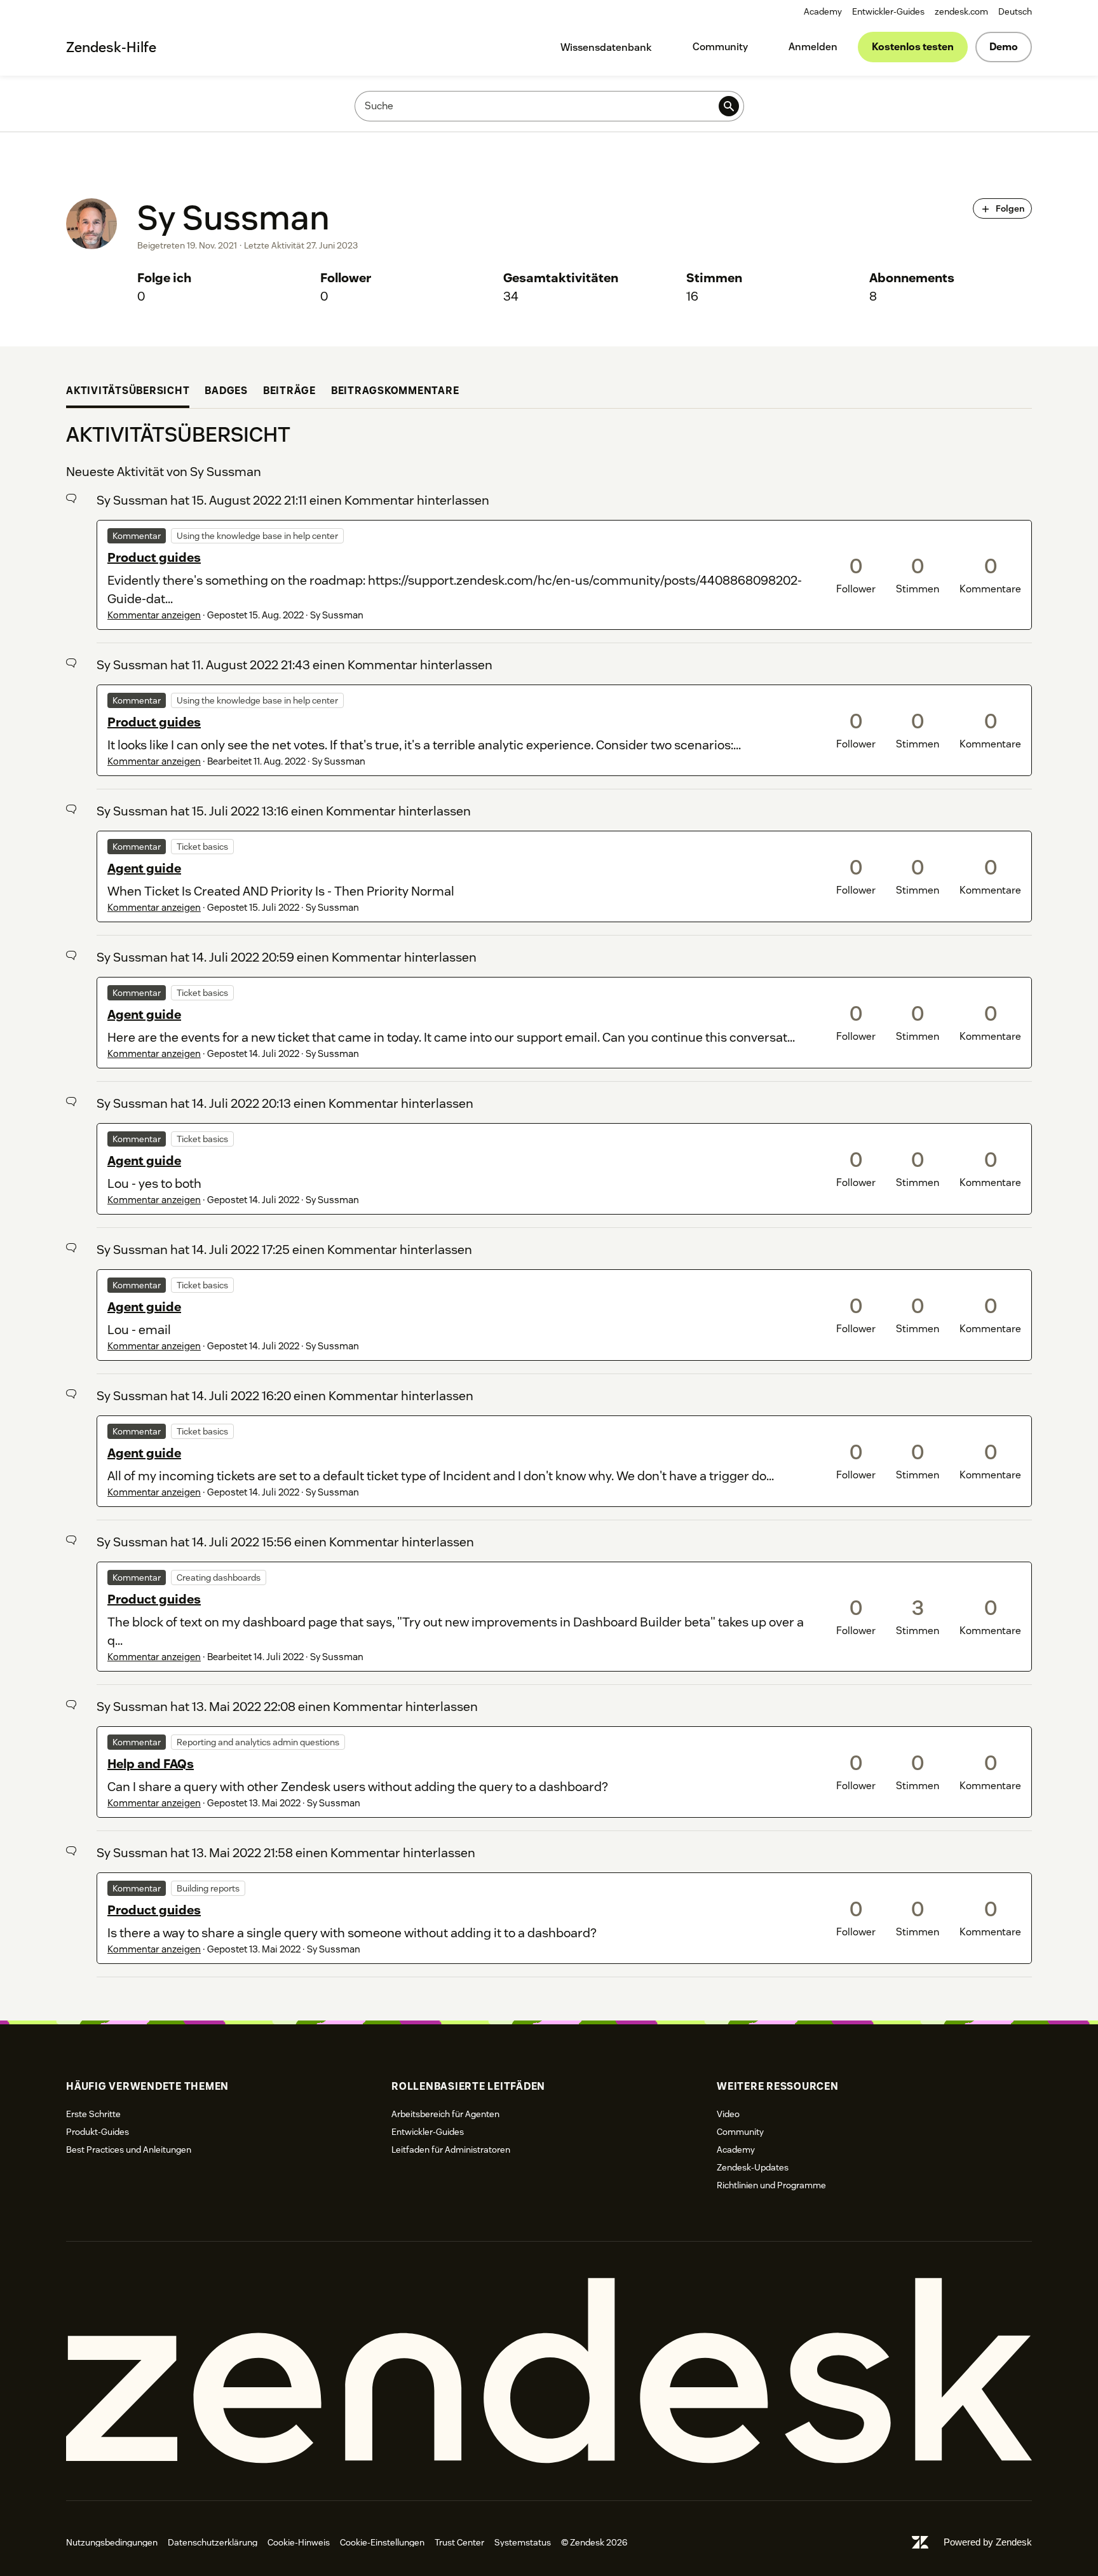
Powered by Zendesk (988, 2542)
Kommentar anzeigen (154, 615)
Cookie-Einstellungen (382, 2542)
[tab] (128, 392)
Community (720, 47)
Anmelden (813, 47)
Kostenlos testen (913, 47)
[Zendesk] (549, 2371)
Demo (1004, 47)
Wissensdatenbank (606, 47)
